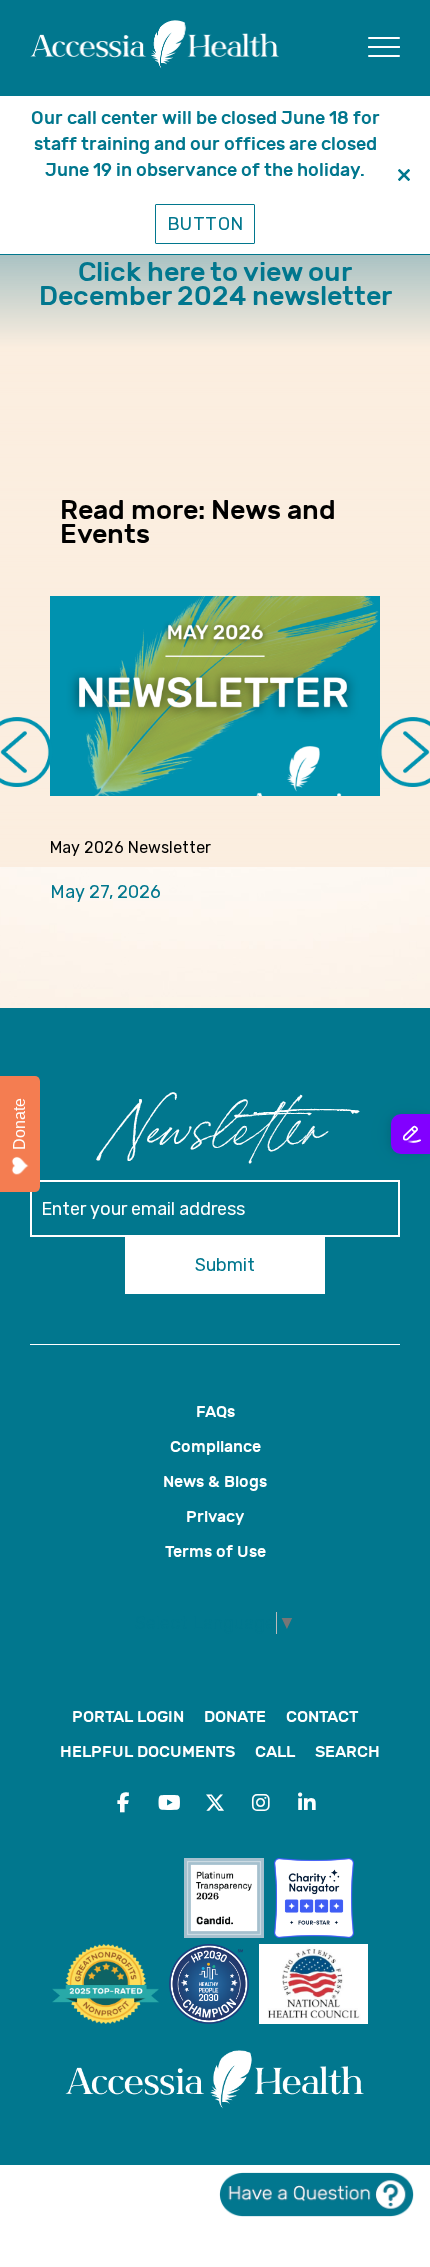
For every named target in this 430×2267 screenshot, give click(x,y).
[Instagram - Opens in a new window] (261, 1803)
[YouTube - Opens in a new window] (169, 1803)
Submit (225, 1265)
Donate (235, 1716)
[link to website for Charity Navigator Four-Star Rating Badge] (319, 1901)
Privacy (215, 1516)
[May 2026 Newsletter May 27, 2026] (215, 696)
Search (347, 1751)
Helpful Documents (147, 1751)
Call (275, 1751)
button (205, 224)
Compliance (215, 1446)
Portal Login (128, 1716)
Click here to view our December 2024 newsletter (215, 284)
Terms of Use (215, 1551)
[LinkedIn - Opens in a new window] (307, 1803)
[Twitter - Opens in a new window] (215, 1803)
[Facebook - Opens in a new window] (123, 1803)
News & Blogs (215, 1481)
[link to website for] (229, 1901)
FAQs (215, 1411)
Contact (322, 1716)
